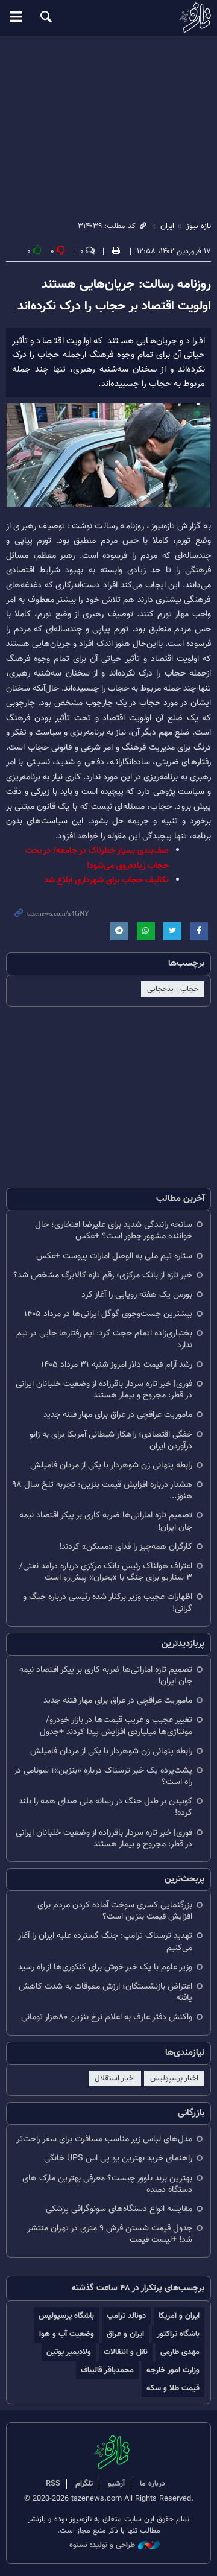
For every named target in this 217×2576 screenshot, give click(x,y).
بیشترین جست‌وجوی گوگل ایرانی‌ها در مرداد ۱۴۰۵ (108, 1314)
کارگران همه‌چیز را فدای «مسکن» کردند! (126, 1547)
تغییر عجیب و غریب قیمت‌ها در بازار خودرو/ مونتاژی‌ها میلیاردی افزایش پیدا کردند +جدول (116, 1726)
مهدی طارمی (180, 2352)
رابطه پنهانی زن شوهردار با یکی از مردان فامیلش (111, 1465)
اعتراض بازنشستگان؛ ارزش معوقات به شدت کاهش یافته (105, 1992)
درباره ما (153, 2484)
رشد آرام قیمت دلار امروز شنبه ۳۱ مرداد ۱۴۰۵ (117, 1365)
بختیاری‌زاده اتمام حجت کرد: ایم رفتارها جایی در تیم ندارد (104, 1339)
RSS (53, 2484)
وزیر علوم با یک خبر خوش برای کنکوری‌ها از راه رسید (105, 1967)
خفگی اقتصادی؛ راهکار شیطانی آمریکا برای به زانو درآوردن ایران (111, 1440)
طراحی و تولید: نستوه (102, 2546)
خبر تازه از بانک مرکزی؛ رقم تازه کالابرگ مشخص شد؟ (103, 1275)
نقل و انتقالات (126, 2352)
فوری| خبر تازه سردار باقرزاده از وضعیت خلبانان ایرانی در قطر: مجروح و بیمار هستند (104, 1390)
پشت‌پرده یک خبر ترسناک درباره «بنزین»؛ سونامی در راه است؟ (103, 1776)
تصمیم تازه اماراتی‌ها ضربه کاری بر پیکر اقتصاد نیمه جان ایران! (106, 1521)
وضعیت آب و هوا (67, 2334)
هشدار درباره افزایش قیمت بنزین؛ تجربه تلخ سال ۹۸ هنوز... (102, 1490)
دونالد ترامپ (126, 2316)
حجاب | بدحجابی (173, 989)
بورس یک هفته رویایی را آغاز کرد (137, 1295)
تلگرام (84, 2484)
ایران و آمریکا (179, 2316)
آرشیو (116, 2484)
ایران (167, 226)
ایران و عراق (125, 2334)
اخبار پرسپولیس (174, 2078)
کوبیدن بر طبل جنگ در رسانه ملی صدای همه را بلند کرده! (105, 1807)
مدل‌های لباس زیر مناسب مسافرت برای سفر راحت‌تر (104, 2139)
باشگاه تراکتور (178, 2334)
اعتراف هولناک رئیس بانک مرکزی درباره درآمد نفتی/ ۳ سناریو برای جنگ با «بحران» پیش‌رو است (106, 1572)
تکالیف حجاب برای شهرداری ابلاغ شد (106, 880)
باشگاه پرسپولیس (66, 2316)
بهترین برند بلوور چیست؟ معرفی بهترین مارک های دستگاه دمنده (107, 2184)
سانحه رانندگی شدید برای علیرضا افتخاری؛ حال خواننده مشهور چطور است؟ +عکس (114, 1230)
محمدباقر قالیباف (107, 2370)
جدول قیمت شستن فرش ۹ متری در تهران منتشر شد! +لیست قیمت (110, 2234)
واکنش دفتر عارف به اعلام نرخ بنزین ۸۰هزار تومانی (107, 2017)
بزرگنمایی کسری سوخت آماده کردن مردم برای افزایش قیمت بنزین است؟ (115, 1911)
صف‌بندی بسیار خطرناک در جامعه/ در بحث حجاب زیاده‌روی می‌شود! (97, 858)
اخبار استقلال (115, 2078)
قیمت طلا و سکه (173, 2388)
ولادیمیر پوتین (69, 2352)
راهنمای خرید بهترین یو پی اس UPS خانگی (118, 2158)
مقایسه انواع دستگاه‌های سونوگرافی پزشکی (119, 2209)
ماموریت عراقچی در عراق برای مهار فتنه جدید (118, 1415)
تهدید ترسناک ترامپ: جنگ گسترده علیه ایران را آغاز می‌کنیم (105, 1941)
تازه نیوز (108, 17)
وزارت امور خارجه (173, 2370)
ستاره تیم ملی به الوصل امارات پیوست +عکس (114, 1256)
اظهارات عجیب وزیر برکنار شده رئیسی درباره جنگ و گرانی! (108, 1603)
